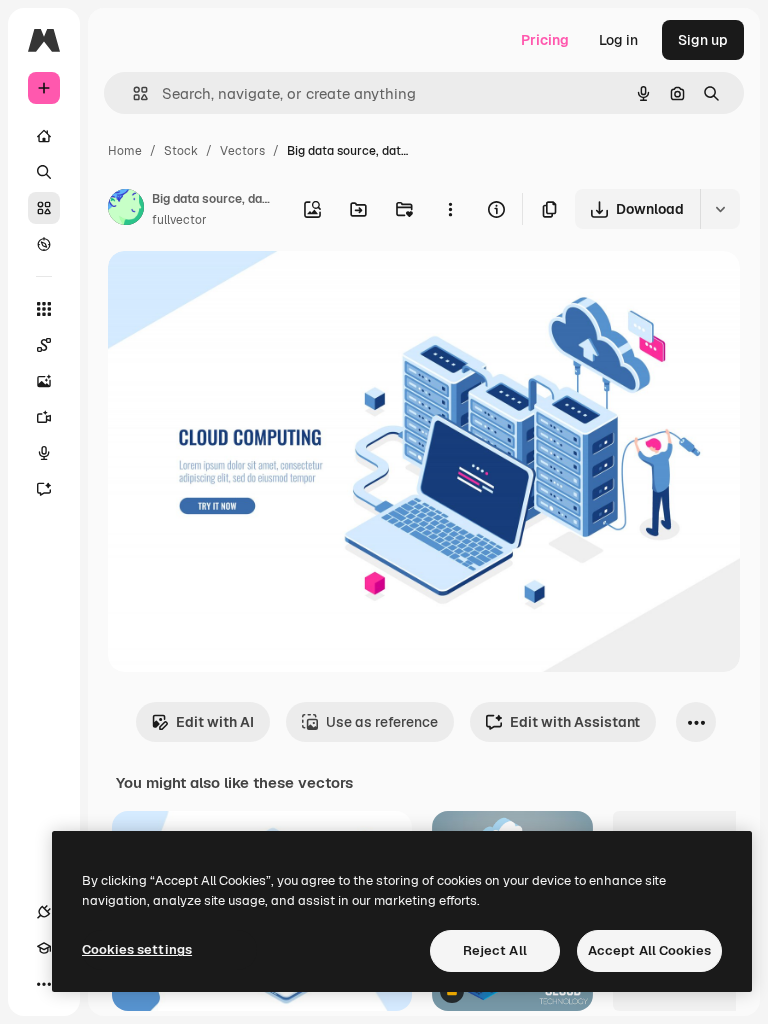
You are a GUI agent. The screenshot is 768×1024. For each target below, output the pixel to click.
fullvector (179, 220)
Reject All (495, 950)
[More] (44, 984)
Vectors (242, 151)
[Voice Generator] (44, 453)
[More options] (450, 209)
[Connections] (44, 912)
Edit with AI (215, 722)
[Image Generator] (44, 381)
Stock (181, 151)
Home (125, 151)
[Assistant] (44, 489)
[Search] (44, 172)
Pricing (545, 40)
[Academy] (44, 948)
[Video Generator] (44, 417)
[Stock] (44, 208)
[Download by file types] (720, 209)
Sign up (703, 40)
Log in (618, 40)
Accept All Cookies (649, 950)
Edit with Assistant (575, 722)
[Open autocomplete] (132, 93)
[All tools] (44, 309)
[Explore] (44, 244)
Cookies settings (137, 949)
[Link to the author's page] (126, 210)
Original (236, 289)
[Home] (44, 136)
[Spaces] (44, 345)
